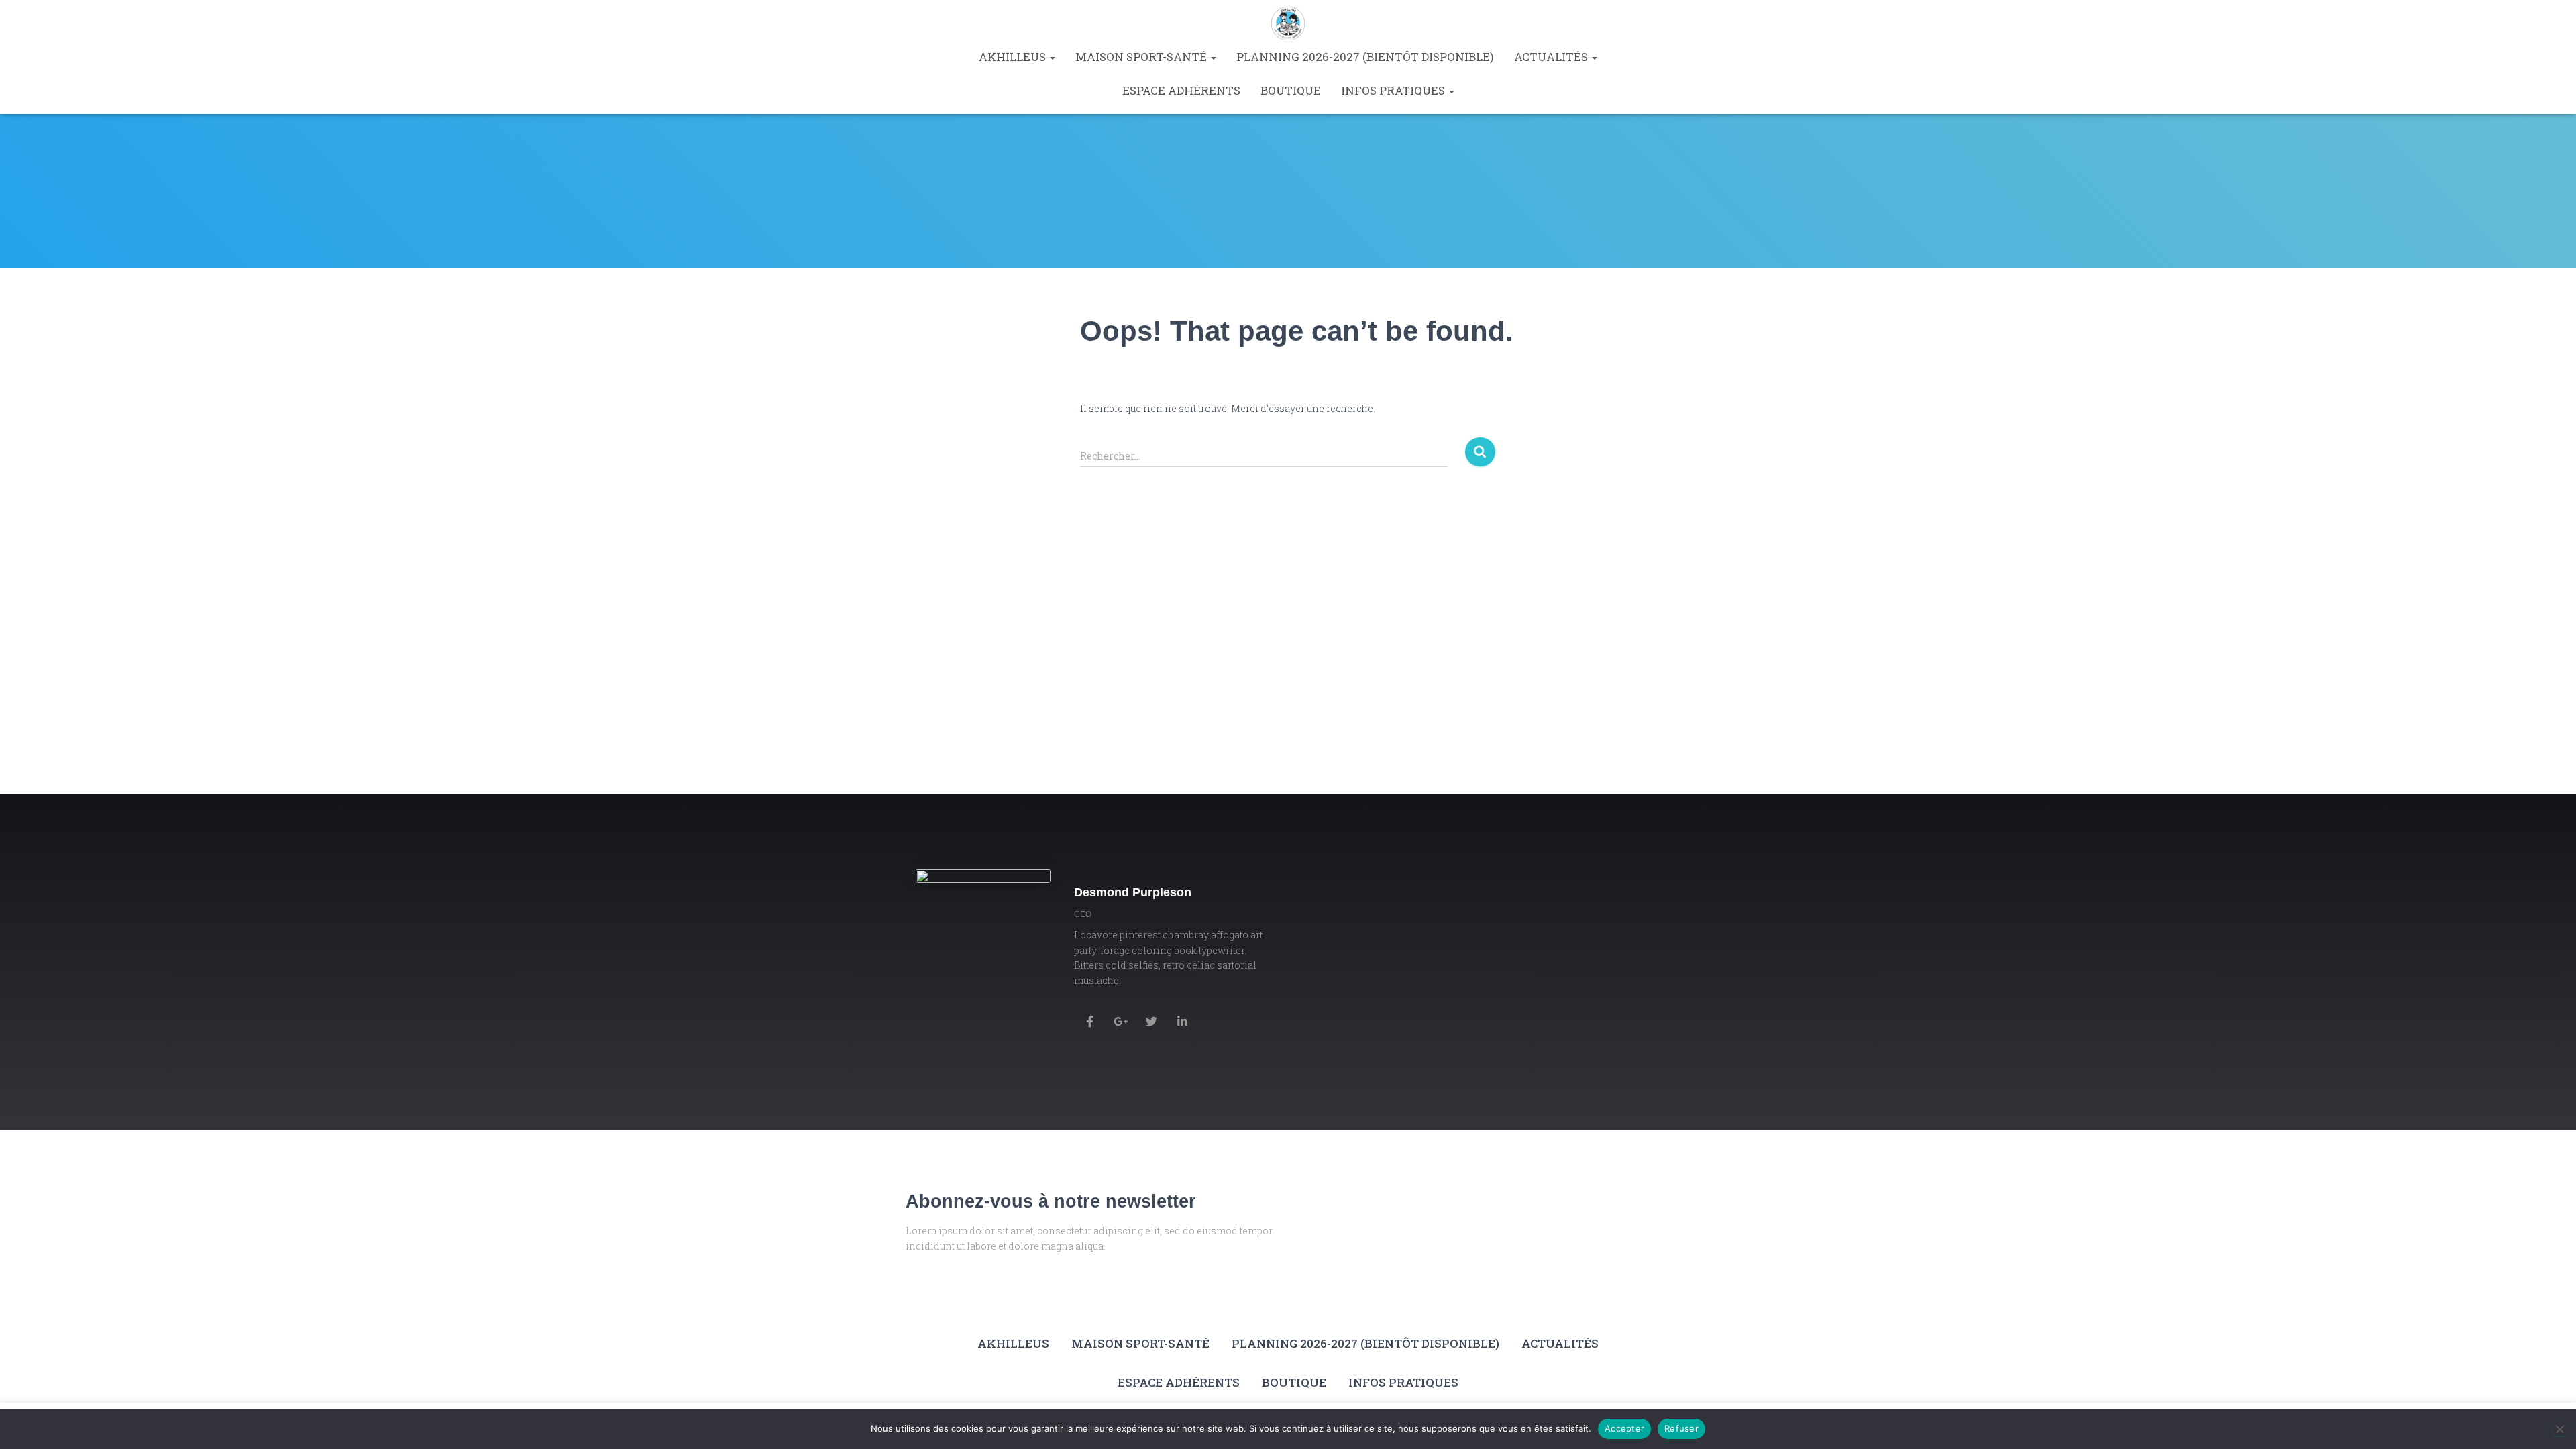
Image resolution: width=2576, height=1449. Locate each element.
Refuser (1681, 1428)
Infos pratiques (1394, 90)
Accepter (1624, 1428)
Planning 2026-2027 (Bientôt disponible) (1365, 57)
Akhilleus (1014, 57)
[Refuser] (2559, 1429)
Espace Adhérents (1181, 90)
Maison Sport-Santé (1142, 57)
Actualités (1552, 57)
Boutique (1291, 90)
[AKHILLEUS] (1288, 23)
